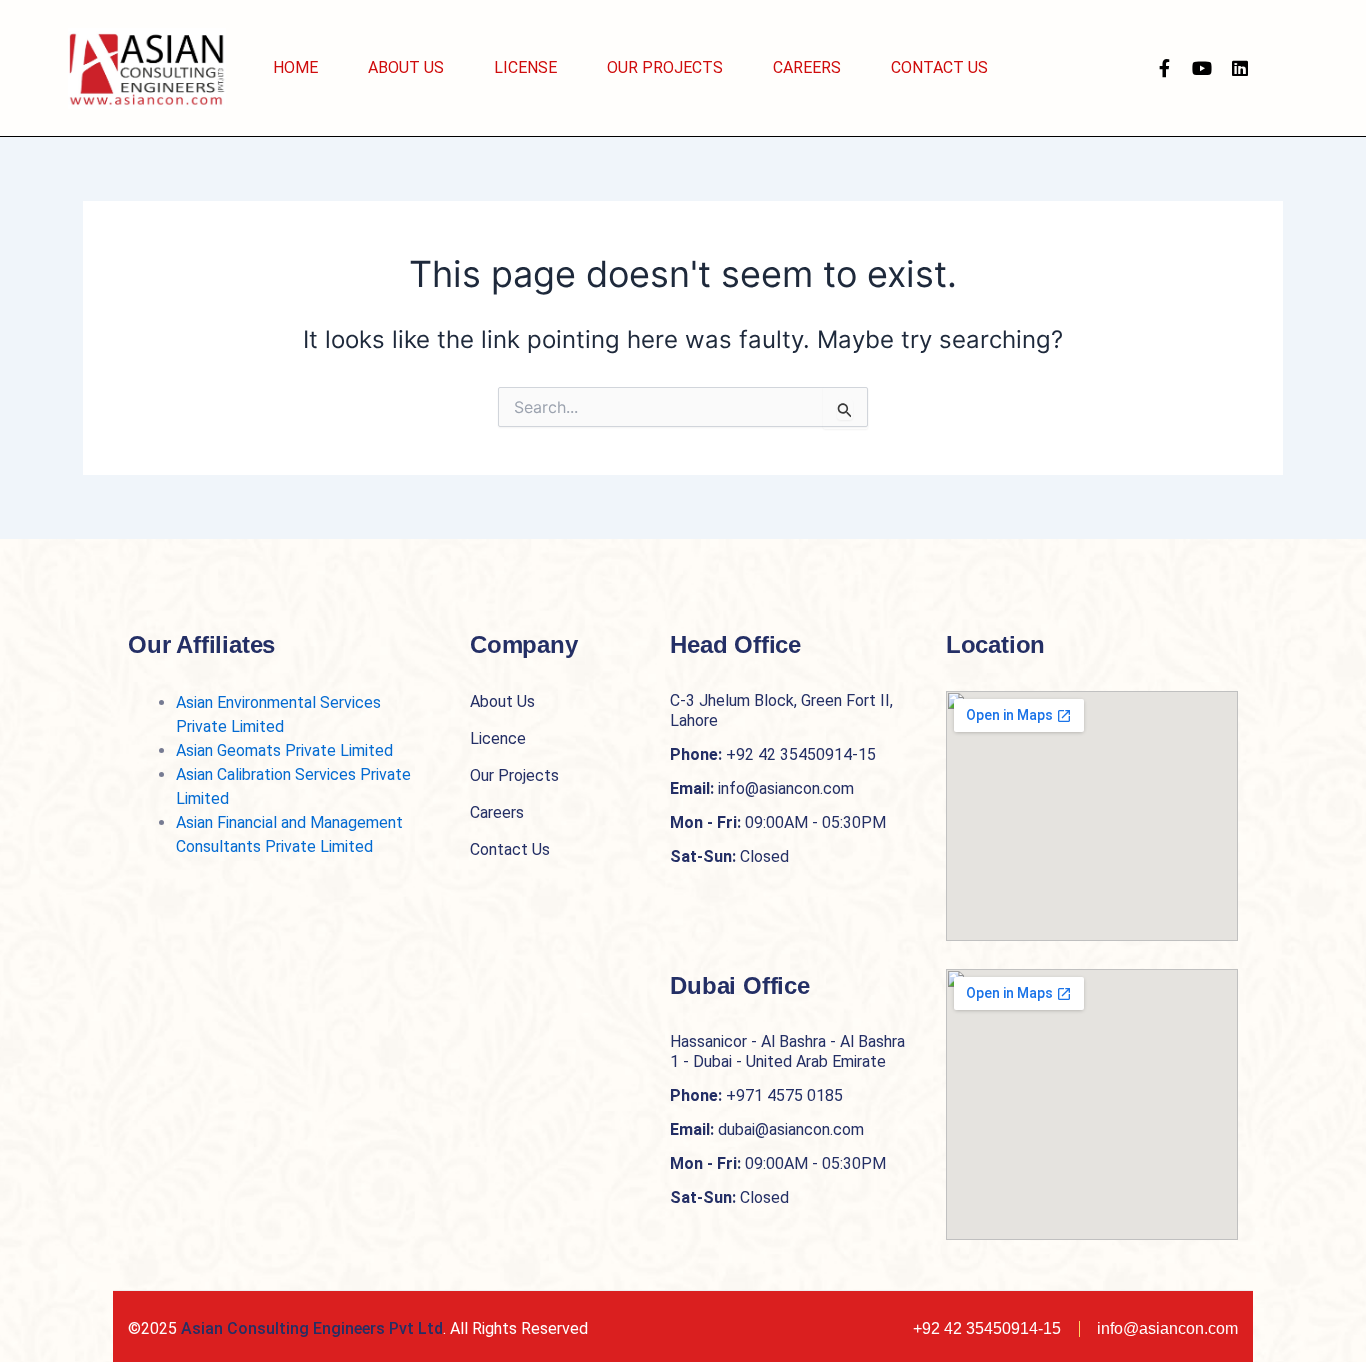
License (525, 67)
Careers (807, 67)
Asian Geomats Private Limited (284, 750)
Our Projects (665, 67)
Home (295, 67)
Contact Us (939, 67)
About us (406, 67)
